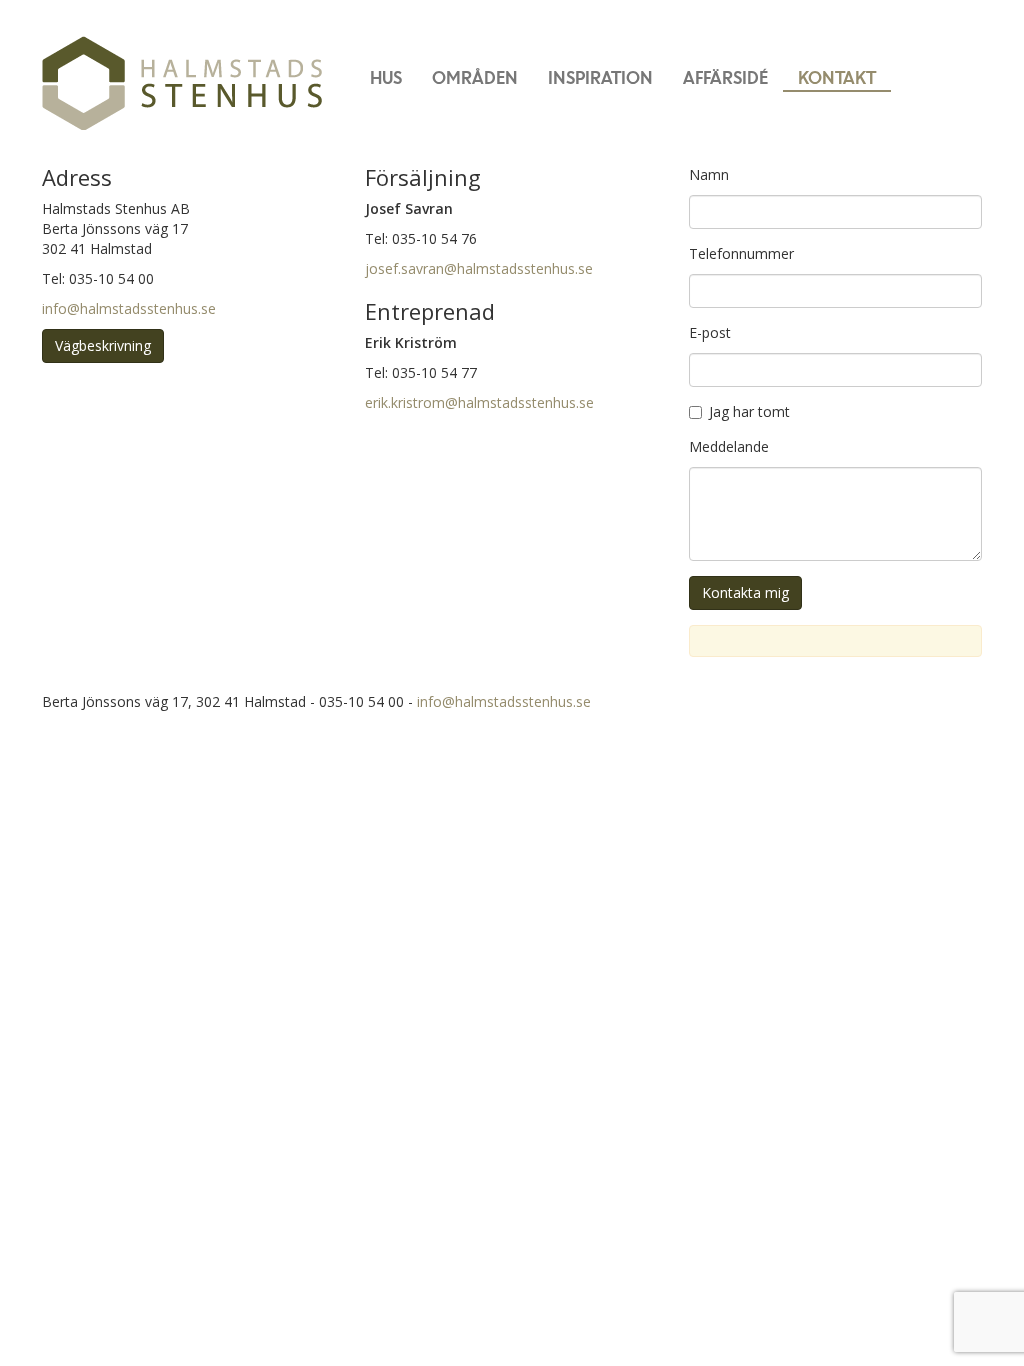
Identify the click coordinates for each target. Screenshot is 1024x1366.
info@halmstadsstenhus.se (129, 308)
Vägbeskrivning (103, 345)
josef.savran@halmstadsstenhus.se (479, 268)
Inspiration (600, 76)
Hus (386, 76)
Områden (475, 76)
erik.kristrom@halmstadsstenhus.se (479, 402)
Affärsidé (725, 76)
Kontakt (837, 76)
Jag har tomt (749, 411)
